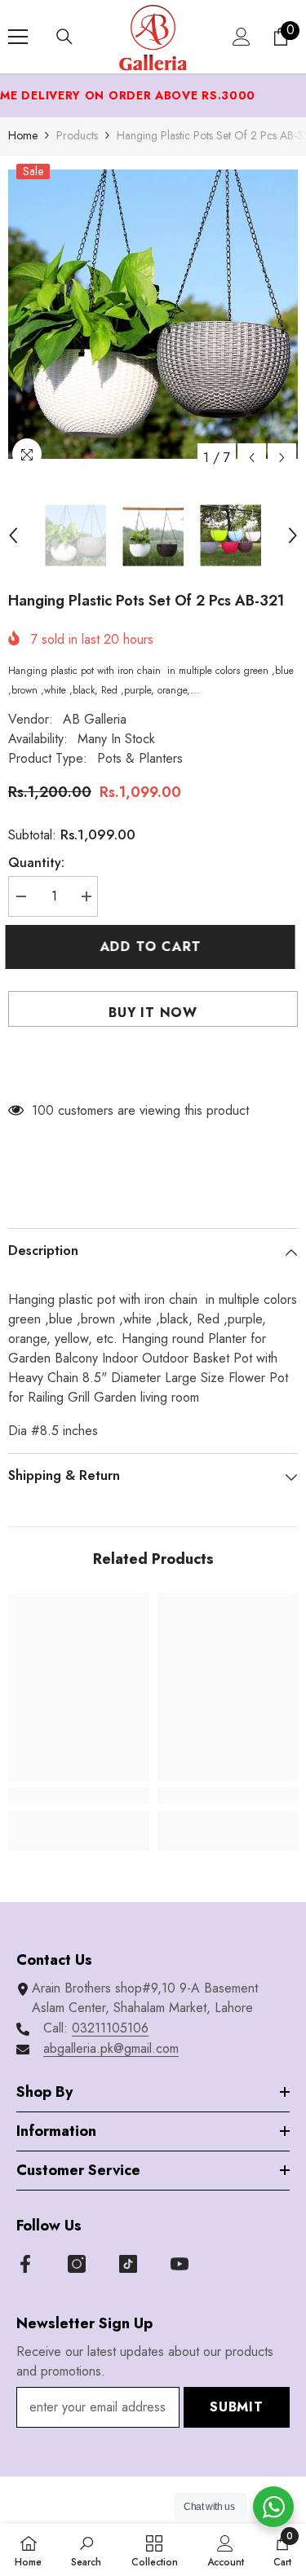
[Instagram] (77, 2264)
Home (23, 135)
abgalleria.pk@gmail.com (111, 2048)
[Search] (64, 37)
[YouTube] (180, 2264)
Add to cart (153, 947)
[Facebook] (25, 2264)
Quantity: (36, 863)
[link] (79, 1795)
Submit (237, 2407)
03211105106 (110, 2028)
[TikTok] (128, 2264)
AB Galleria (95, 719)
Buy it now (153, 1013)
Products (77, 135)
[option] (153, 314)
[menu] (18, 37)
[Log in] (242, 37)
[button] (252, 458)
